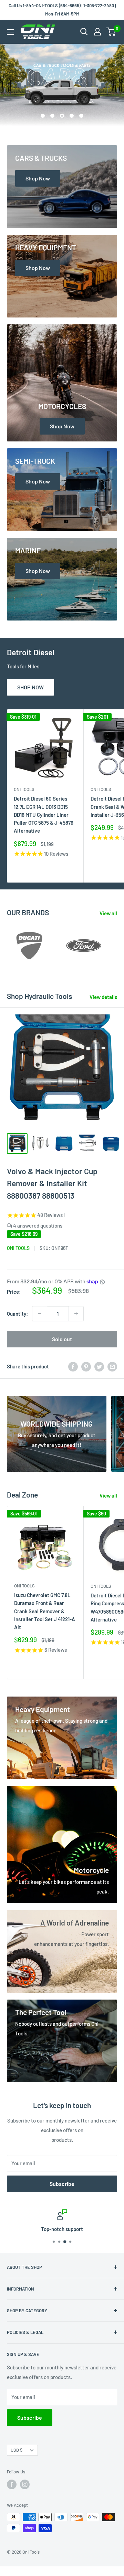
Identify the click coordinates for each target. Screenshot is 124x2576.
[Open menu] (10, 32)
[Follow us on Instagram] (25, 2484)
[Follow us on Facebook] (12, 2484)
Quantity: (17, 1314)
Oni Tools (24, 789)
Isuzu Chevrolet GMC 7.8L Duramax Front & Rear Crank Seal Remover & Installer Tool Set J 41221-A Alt (45, 1611)
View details (103, 997)
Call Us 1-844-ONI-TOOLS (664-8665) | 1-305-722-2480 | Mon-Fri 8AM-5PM (62, 10)
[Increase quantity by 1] (76, 1314)
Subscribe (62, 2184)
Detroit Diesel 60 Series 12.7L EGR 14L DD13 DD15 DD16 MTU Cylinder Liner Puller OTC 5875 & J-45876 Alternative (44, 815)
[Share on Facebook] (73, 1366)
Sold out (62, 1339)
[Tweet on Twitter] (99, 1366)
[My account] (97, 32)
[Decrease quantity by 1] (40, 1314)
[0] (111, 32)
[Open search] (84, 32)
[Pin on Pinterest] (86, 1366)
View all (108, 913)
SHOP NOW (30, 687)
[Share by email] (112, 1366)
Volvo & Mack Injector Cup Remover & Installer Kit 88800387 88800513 (52, 1183)
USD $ (17, 2450)
